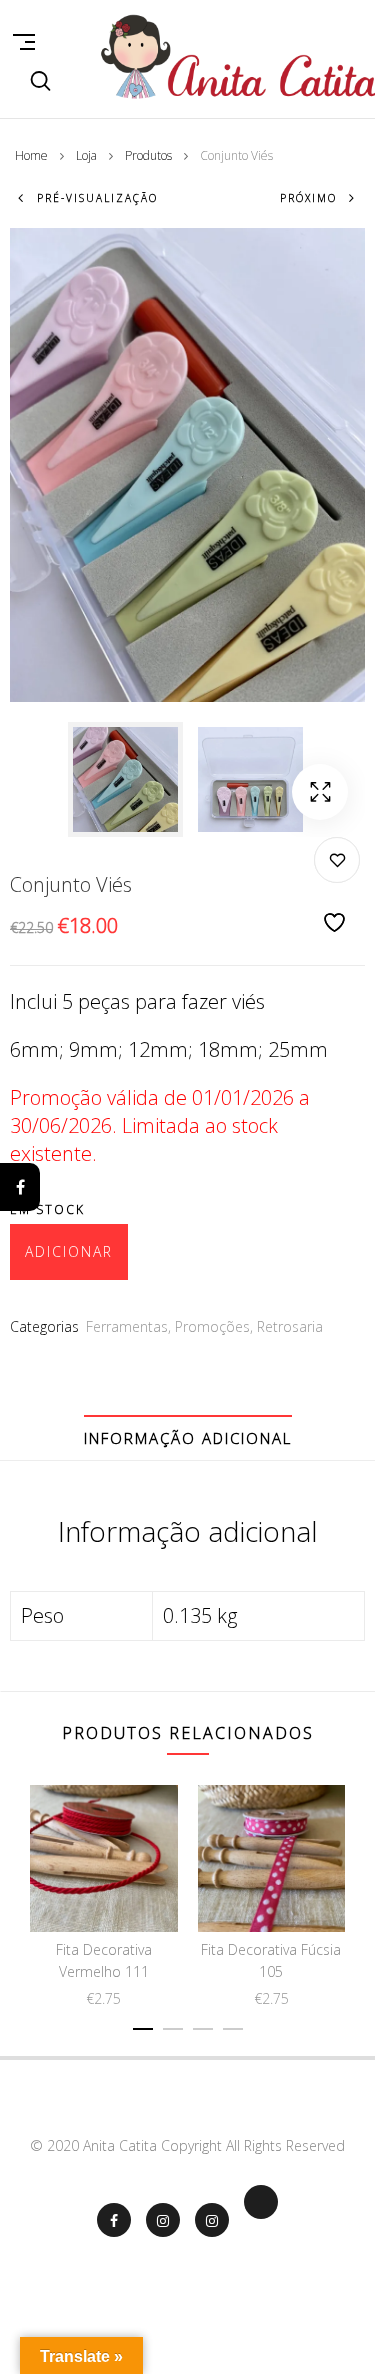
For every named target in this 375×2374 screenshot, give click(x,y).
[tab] (188, 1438)
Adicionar (69, 1251)
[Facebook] (20, 1187)
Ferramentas (127, 1326)
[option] (125, 779)
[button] (320, 792)
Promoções (212, 1326)
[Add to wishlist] (337, 886)
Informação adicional (188, 1438)
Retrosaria (290, 1326)
